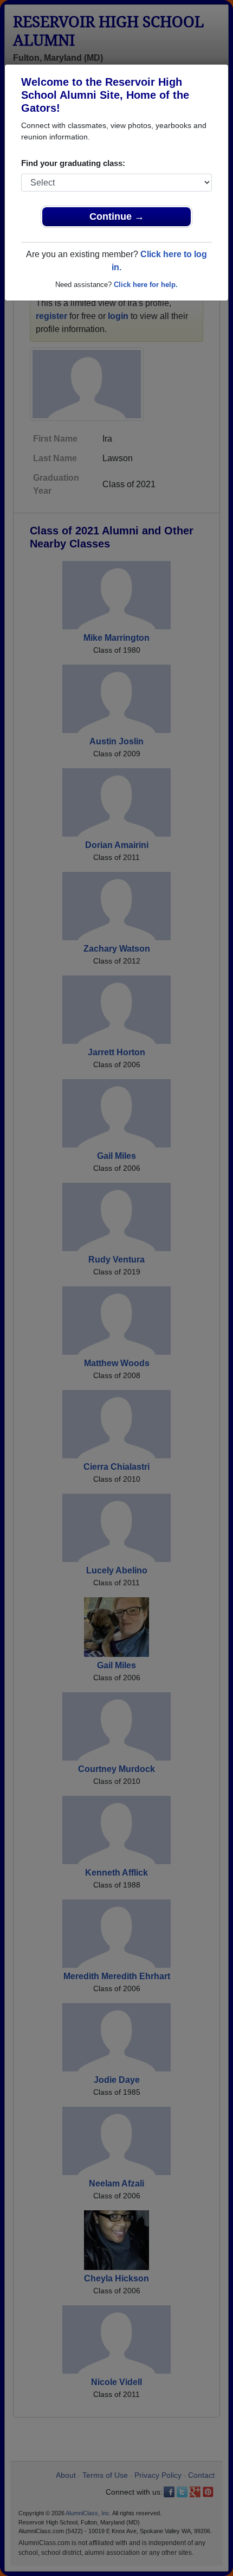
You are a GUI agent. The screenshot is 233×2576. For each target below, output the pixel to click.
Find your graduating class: (73, 163)
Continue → (117, 216)
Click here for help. (146, 285)
